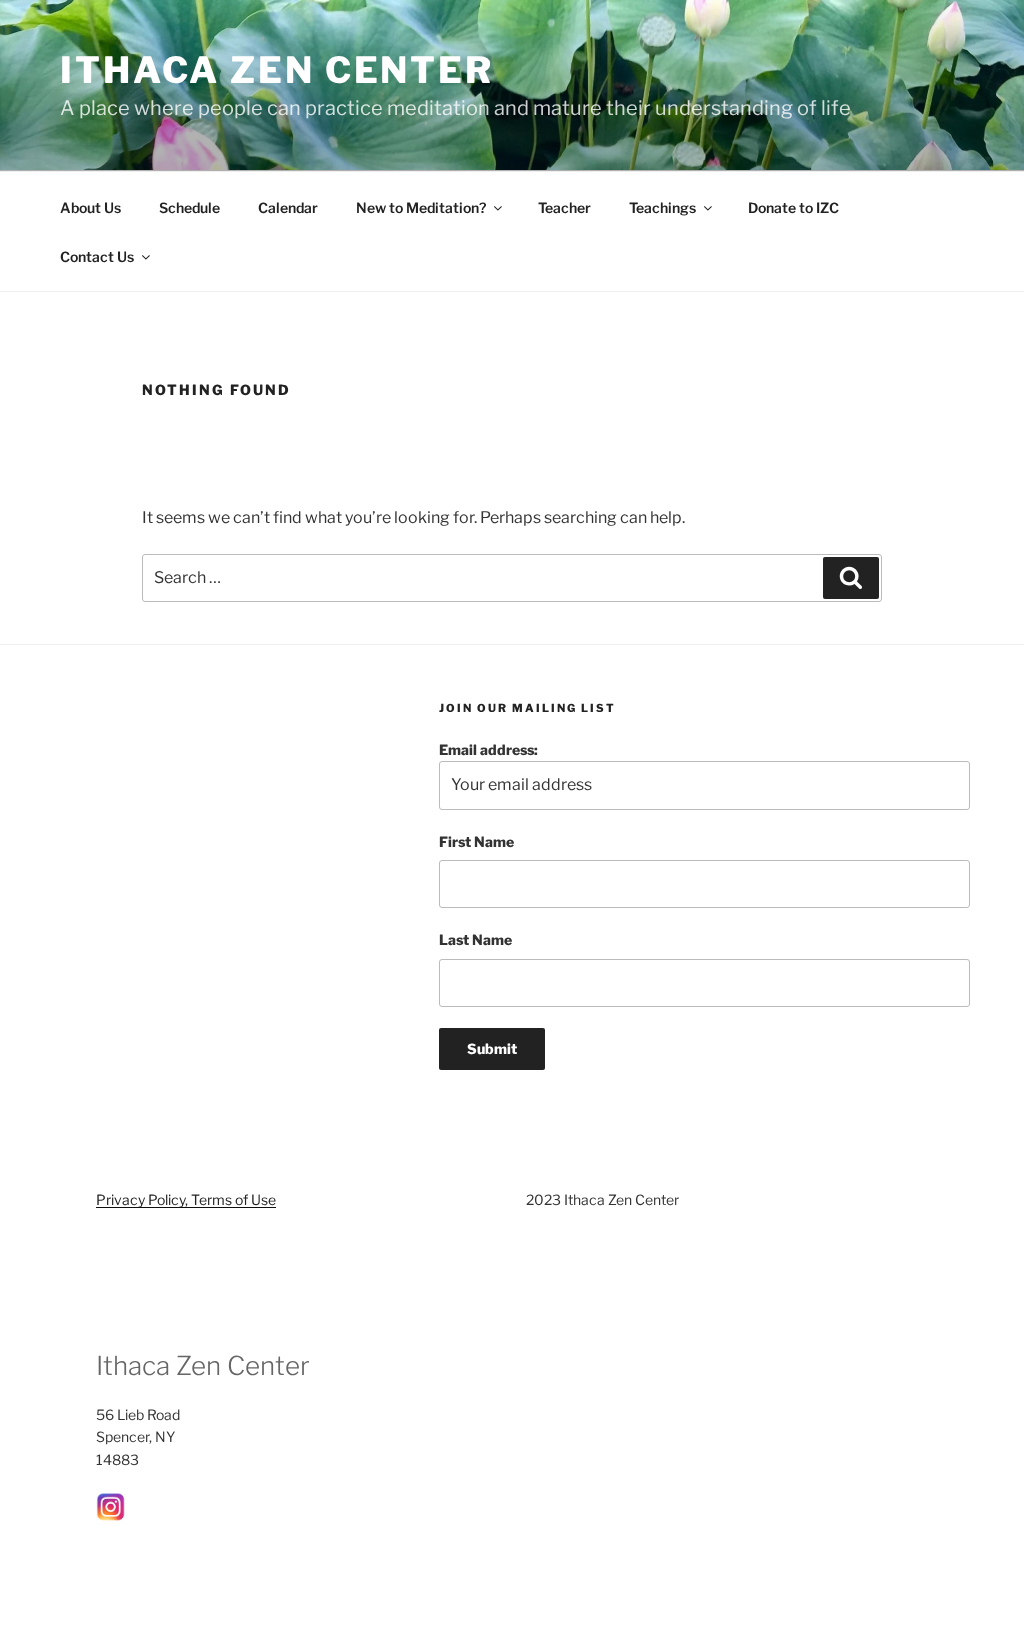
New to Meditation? (421, 207)
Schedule (189, 207)
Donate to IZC (793, 207)
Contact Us (97, 256)
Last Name (475, 939)
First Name (476, 841)
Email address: (488, 749)
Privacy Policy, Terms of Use (186, 1199)
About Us (90, 207)
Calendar (288, 207)
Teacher (564, 207)
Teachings (662, 207)
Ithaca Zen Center (277, 70)
